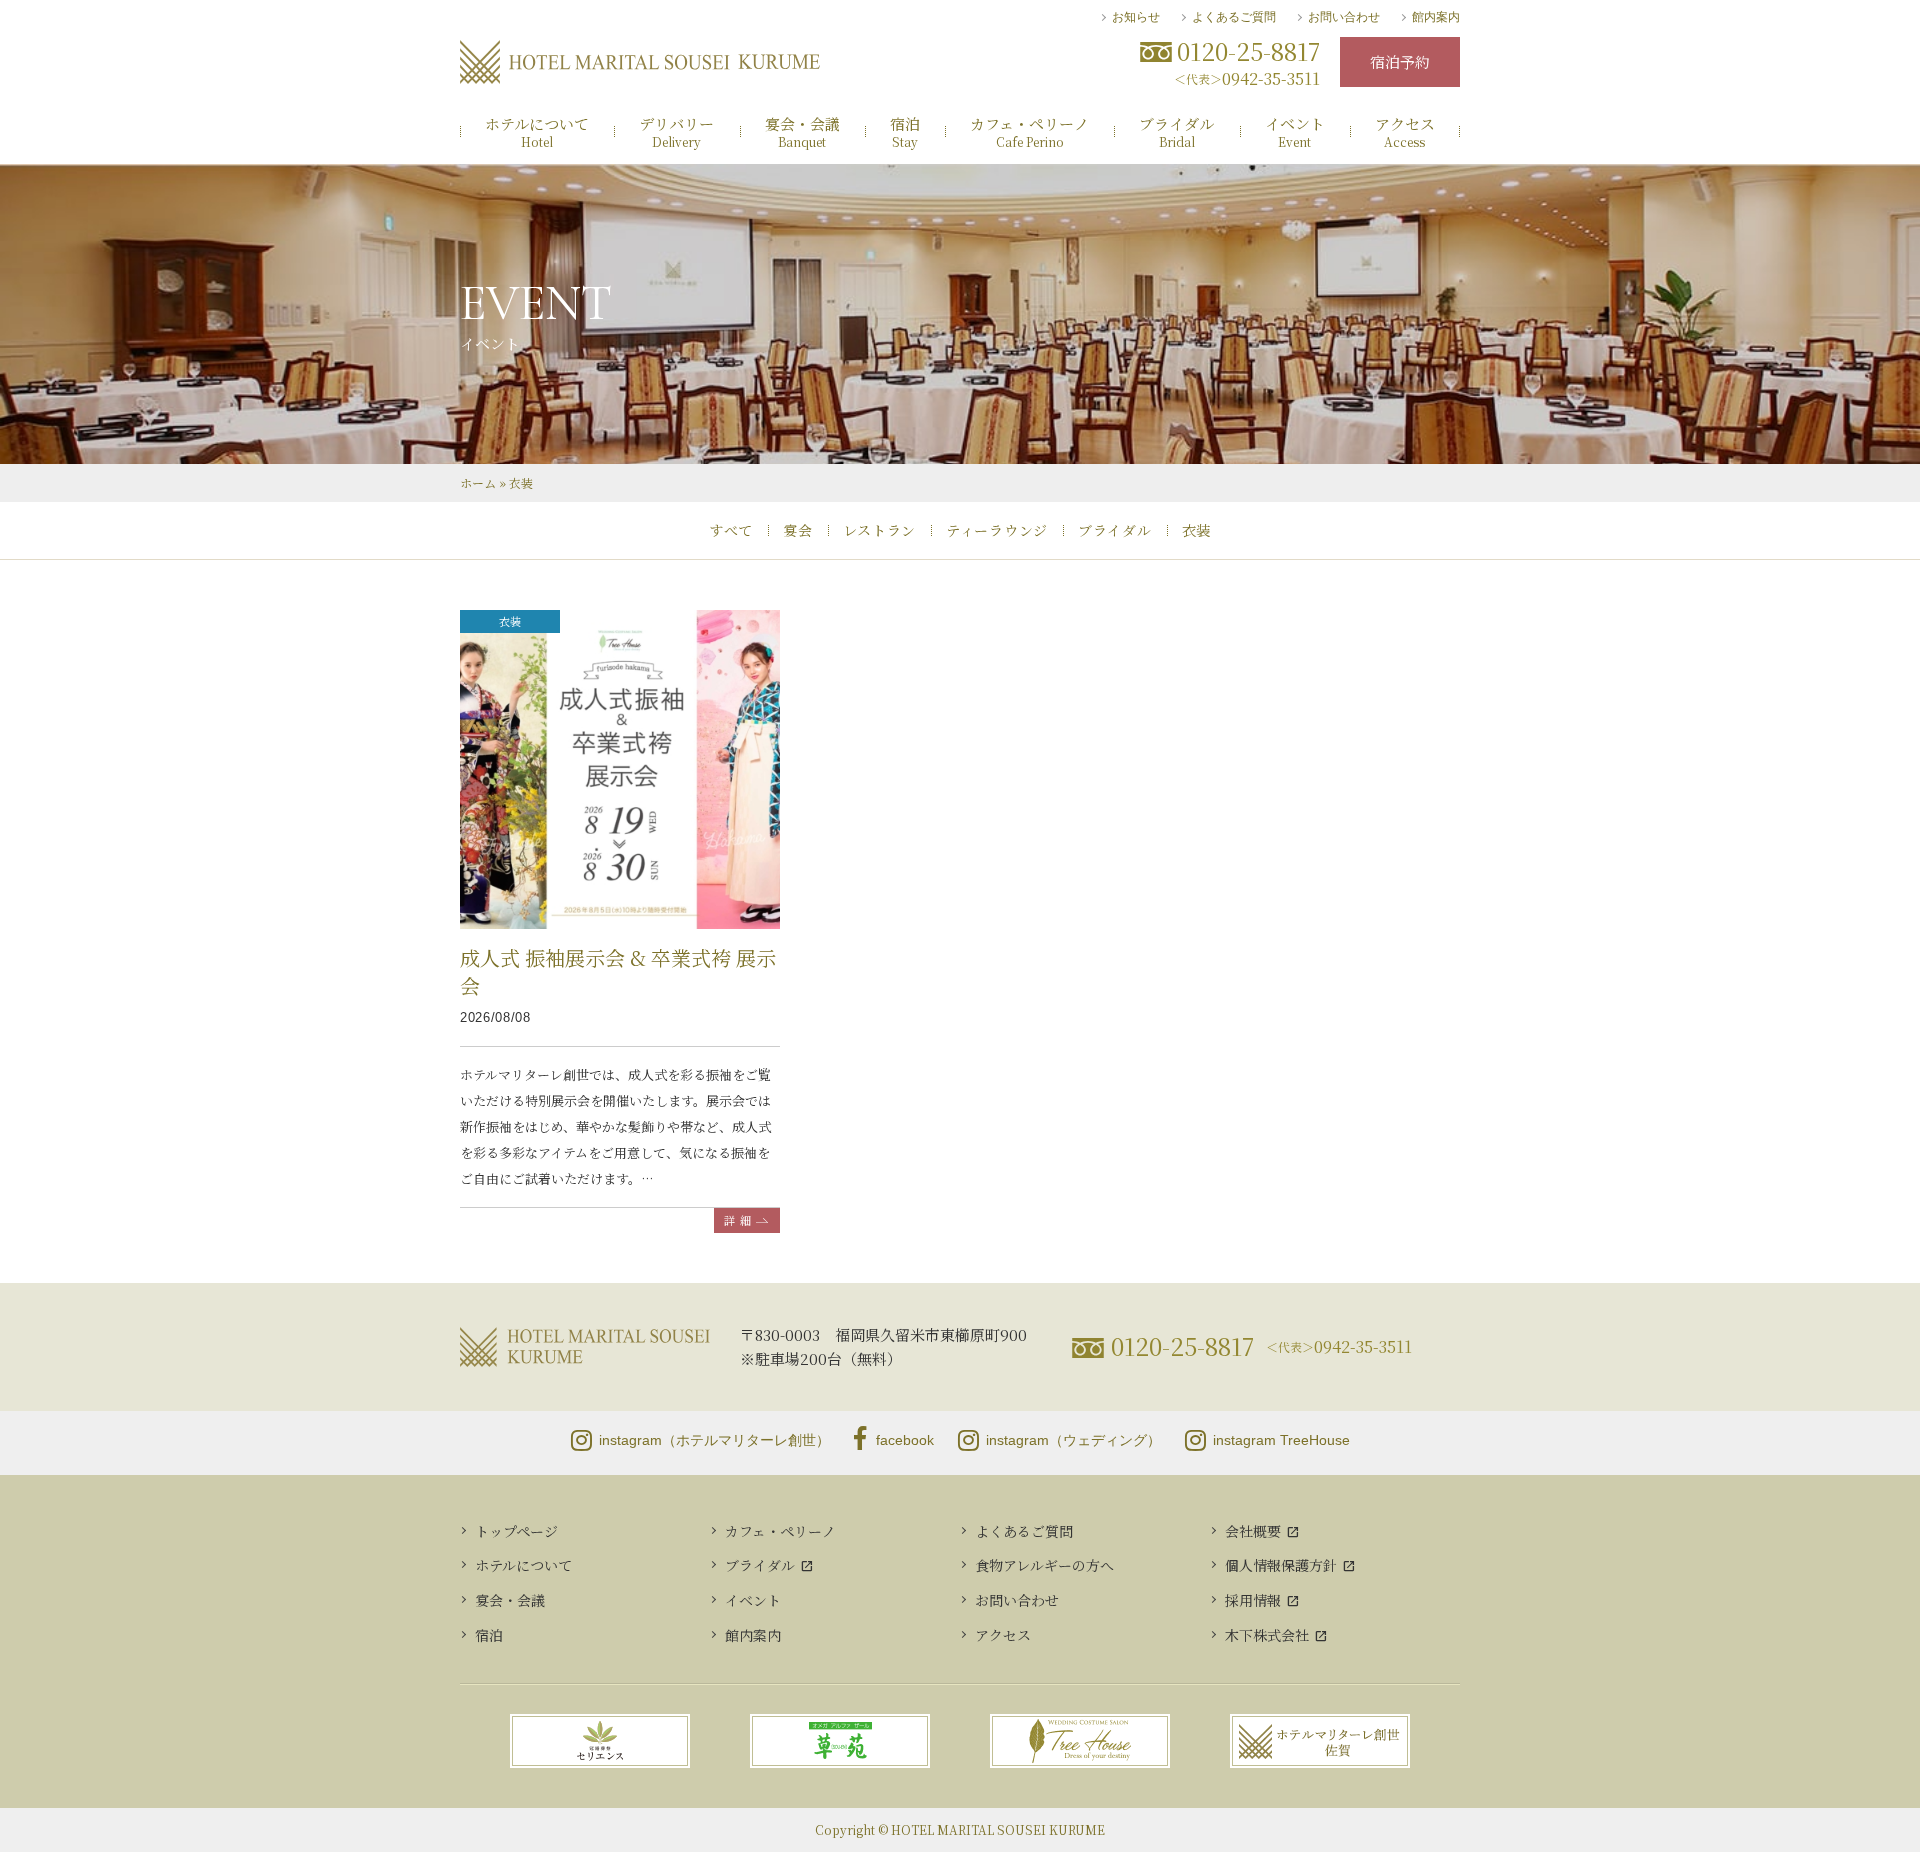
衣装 (1196, 530)
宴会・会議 (510, 1600)
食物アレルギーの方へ (1044, 1565)
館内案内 (1436, 17)
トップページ (516, 1531)
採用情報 (1253, 1600)
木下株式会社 (1267, 1635)
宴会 (797, 530)
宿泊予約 (1400, 61)
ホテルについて (523, 1565)
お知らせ (1136, 17)
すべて (731, 530)
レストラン (880, 530)
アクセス (1003, 1635)
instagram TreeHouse (1281, 1440)
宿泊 (489, 1635)
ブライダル (1115, 530)
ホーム (478, 482)
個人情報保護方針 (1281, 1565)
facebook (905, 1440)
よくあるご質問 (1234, 17)
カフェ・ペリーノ (780, 1531)
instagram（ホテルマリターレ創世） (714, 1440)
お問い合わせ (1344, 17)
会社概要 (1253, 1531)
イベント (753, 1600)
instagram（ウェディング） (1073, 1440)
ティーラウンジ (997, 530)
